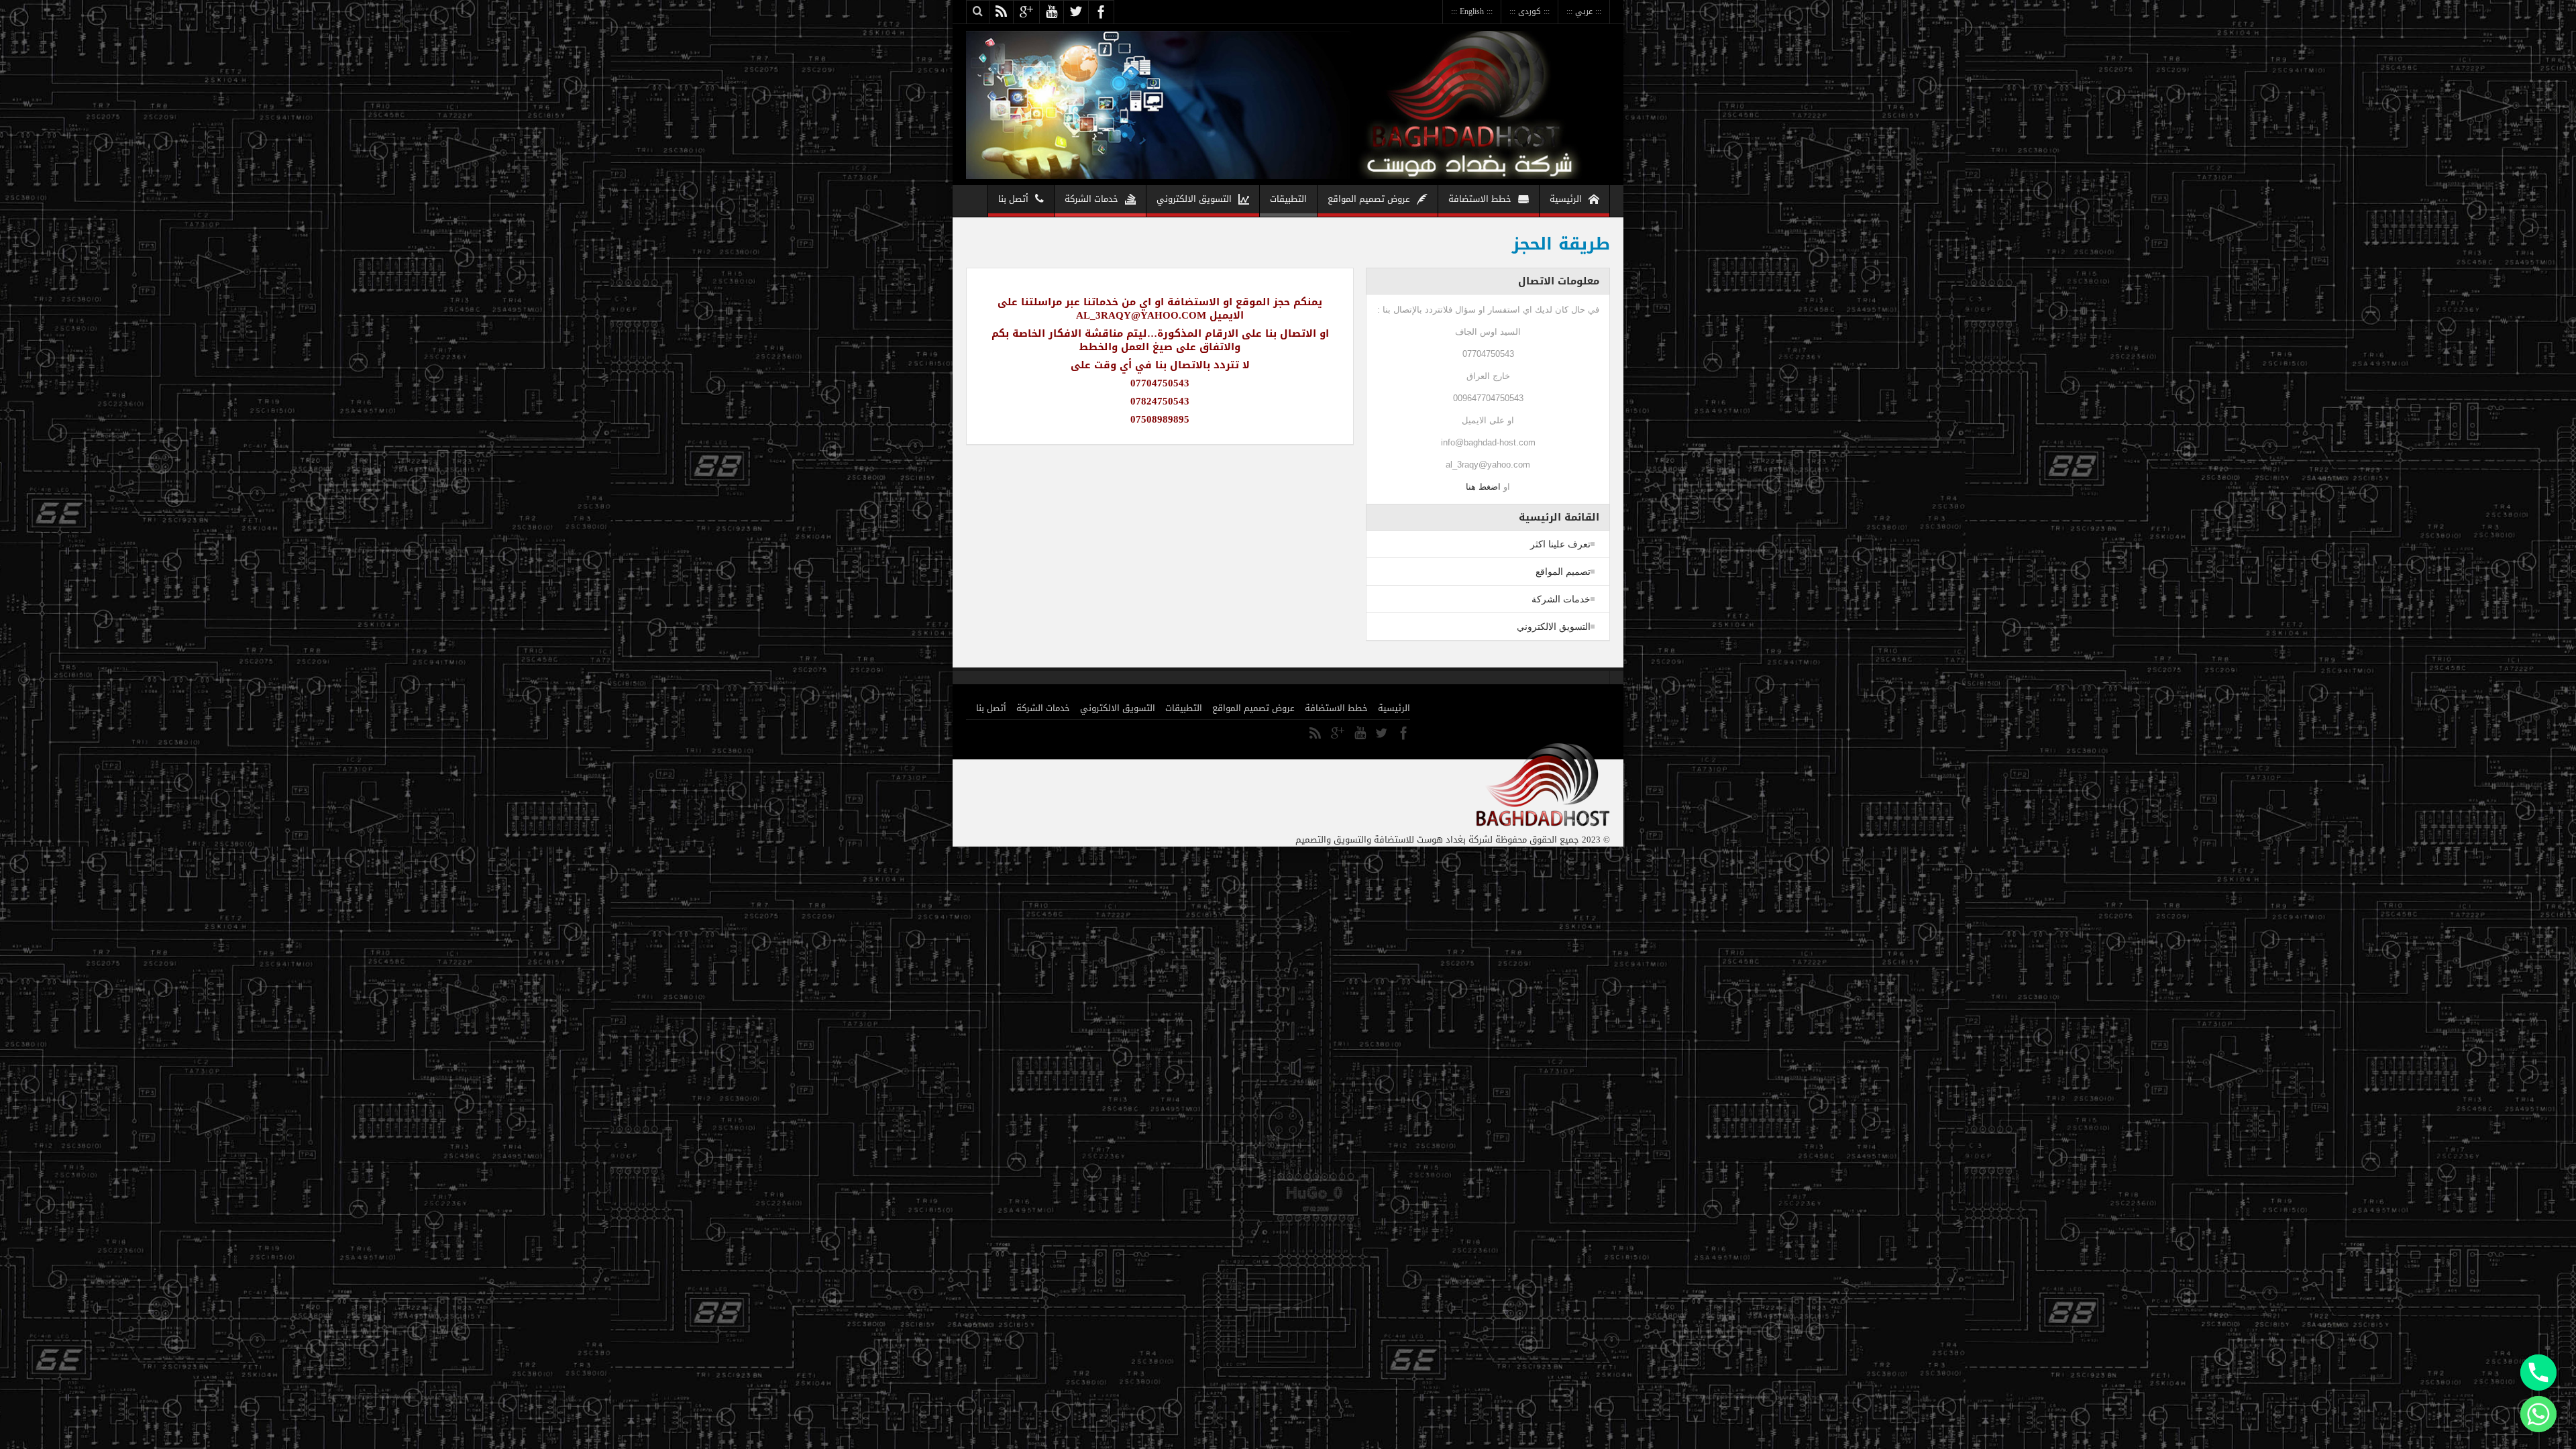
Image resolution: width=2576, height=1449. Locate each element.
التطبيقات (1288, 199)
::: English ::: (1472, 11)
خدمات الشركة (1091, 199)
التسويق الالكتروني (1194, 199)
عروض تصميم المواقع (1369, 199)
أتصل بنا (1013, 199)
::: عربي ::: (1584, 11)
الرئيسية (1566, 199)
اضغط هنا (1483, 487)
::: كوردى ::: (1529, 11)
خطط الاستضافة (1480, 199)
